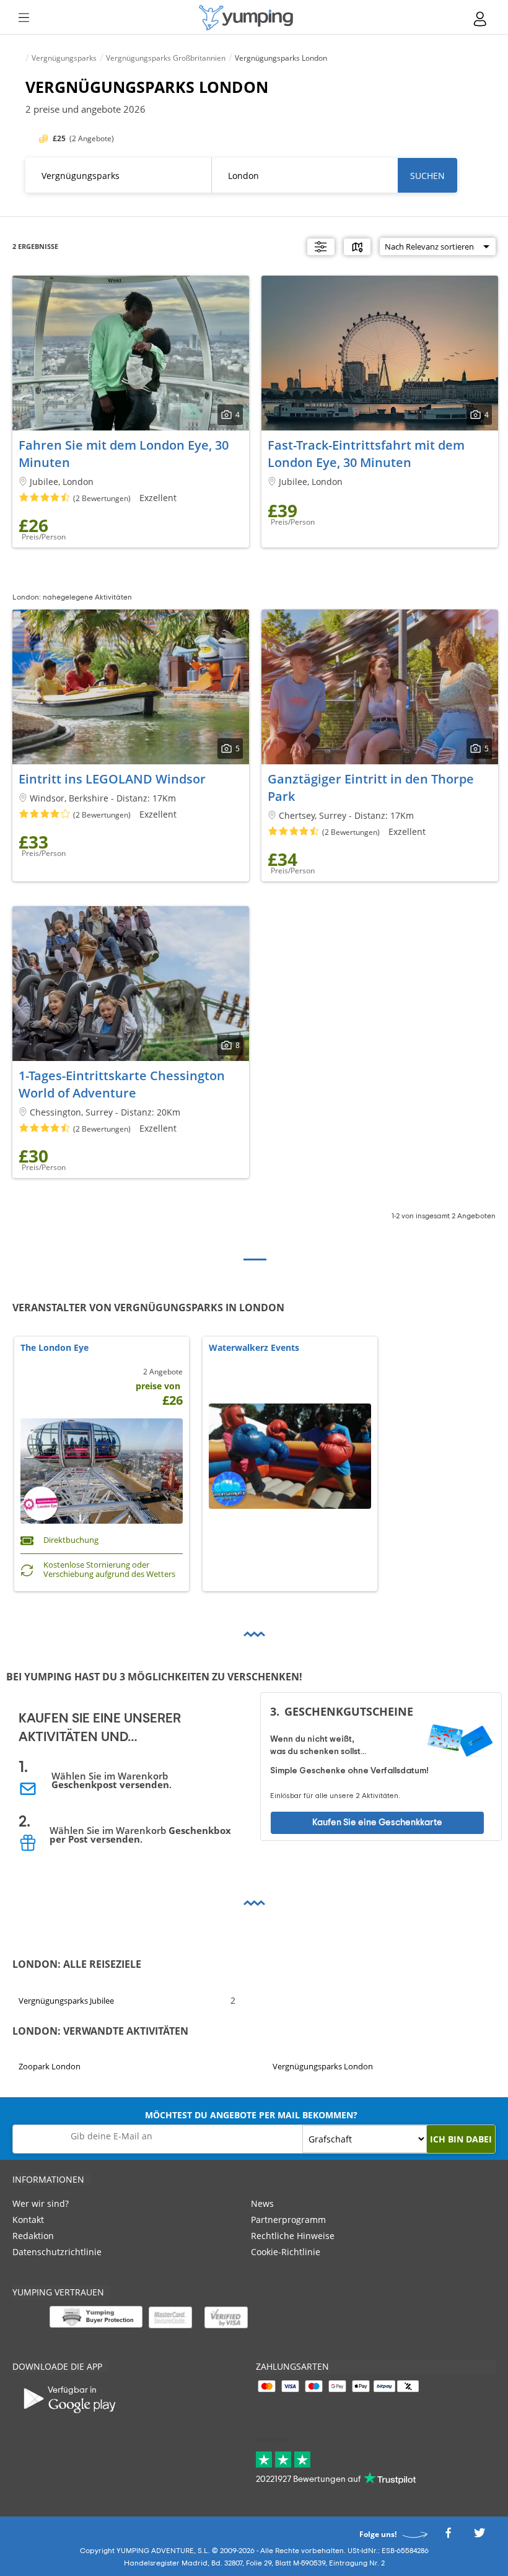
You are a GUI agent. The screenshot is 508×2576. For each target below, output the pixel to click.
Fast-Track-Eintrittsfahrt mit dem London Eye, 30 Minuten (366, 454)
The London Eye (55, 1348)
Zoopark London (50, 2066)
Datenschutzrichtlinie (57, 2252)
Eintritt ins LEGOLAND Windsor (112, 779)
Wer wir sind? (41, 2203)
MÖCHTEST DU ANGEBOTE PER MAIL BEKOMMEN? (251, 2115)
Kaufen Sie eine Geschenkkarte (377, 1822)
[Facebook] (448, 2536)
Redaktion (33, 2236)
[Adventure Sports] (246, 18)
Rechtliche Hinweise (293, 2236)
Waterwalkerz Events (254, 1348)
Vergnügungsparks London (323, 2066)
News (262, 2203)
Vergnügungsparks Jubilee (66, 2000)
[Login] (481, 19)
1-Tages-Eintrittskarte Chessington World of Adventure (122, 1084)
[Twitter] (480, 2536)
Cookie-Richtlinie (286, 2252)
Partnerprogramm (288, 2220)
